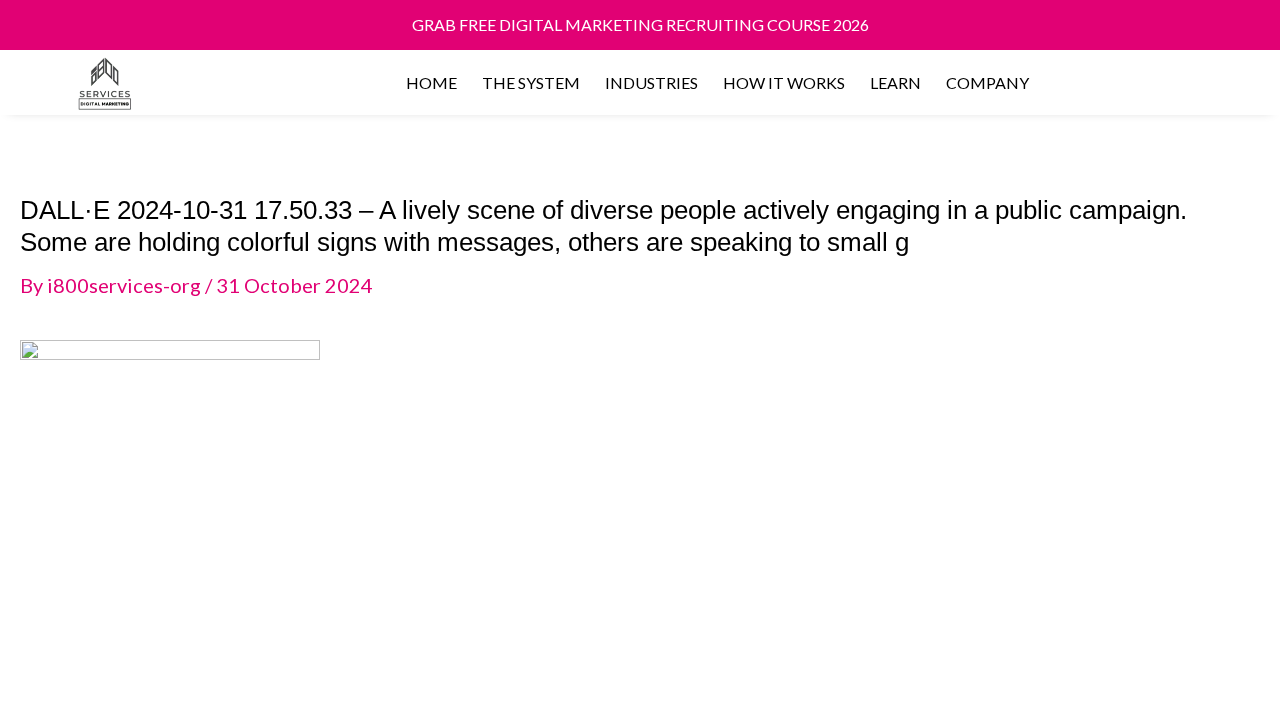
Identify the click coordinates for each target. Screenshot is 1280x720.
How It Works (784, 82)
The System (531, 82)
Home (431, 82)
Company (987, 82)
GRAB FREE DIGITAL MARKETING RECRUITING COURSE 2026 (640, 24)
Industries (651, 82)
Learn (895, 82)
